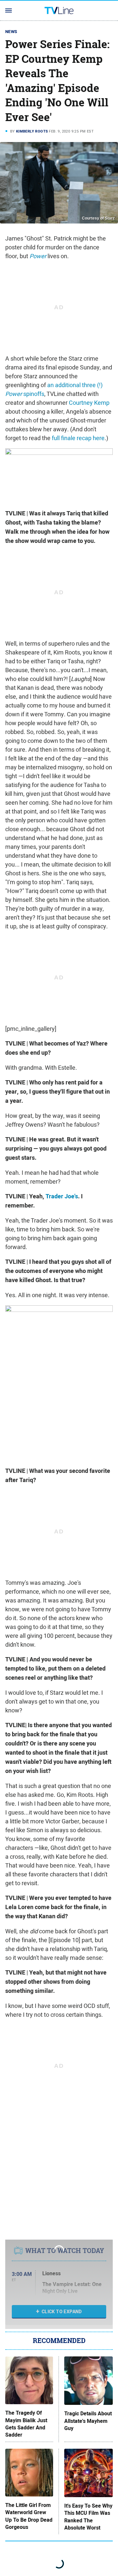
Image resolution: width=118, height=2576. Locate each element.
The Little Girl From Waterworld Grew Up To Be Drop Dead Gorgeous (29, 2516)
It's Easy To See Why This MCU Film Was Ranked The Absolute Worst (88, 2517)
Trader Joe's (62, 1196)
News (11, 32)
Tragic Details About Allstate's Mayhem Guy (88, 2421)
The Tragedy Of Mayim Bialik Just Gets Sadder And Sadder (26, 2424)
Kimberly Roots (32, 131)
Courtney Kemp (89, 403)
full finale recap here (78, 438)
